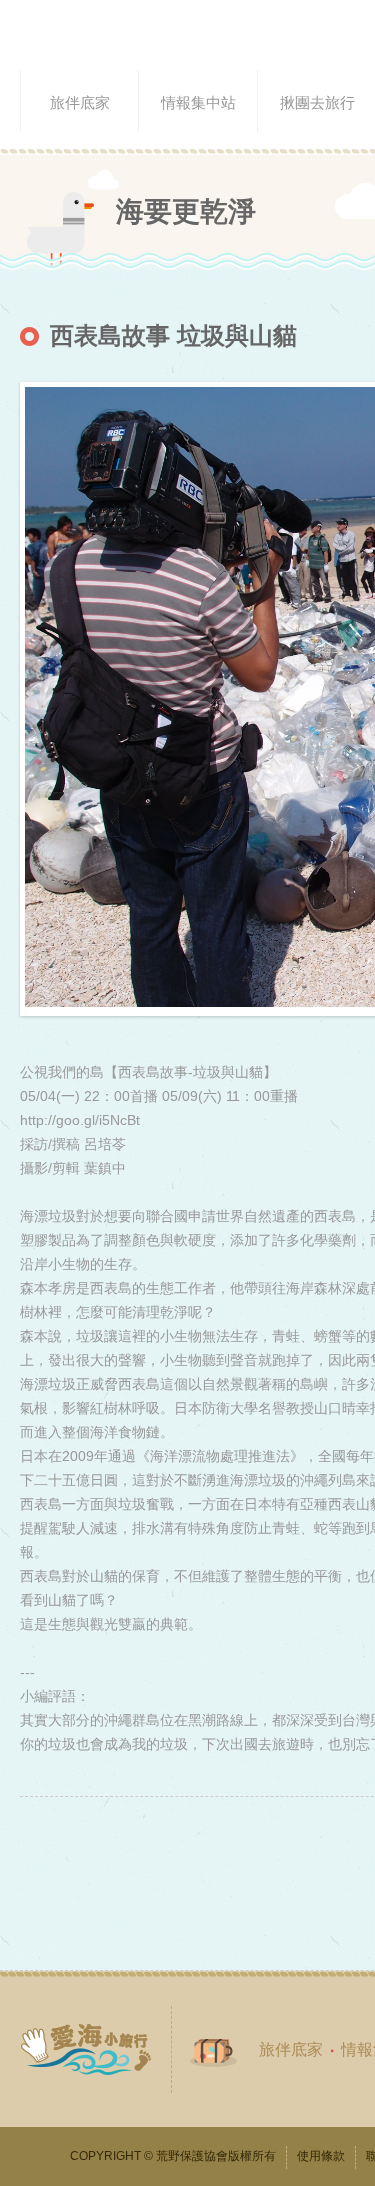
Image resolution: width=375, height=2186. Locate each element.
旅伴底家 (291, 2049)
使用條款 (321, 2156)
